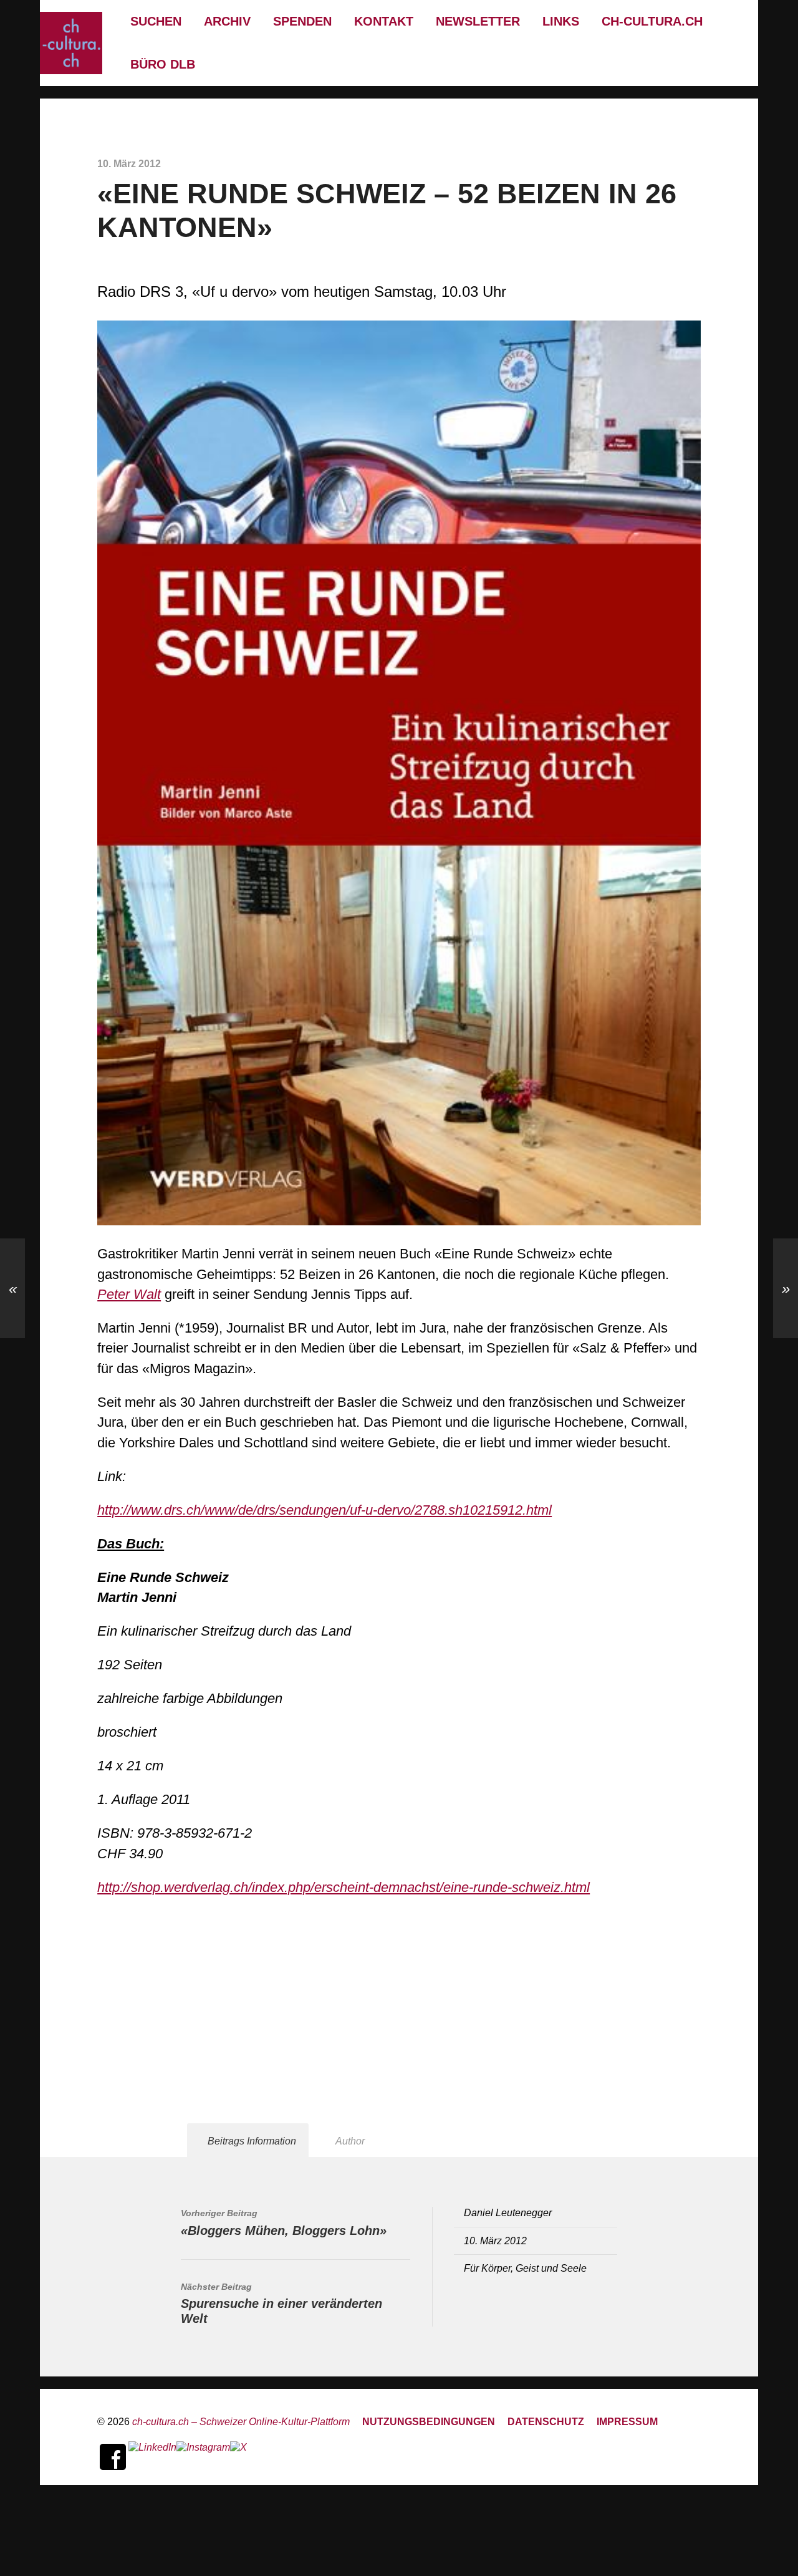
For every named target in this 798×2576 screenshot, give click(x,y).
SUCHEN (156, 21)
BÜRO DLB (163, 64)
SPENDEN (302, 21)
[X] (238, 2457)
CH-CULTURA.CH (652, 21)
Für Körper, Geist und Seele (525, 2268)
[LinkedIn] (152, 2457)
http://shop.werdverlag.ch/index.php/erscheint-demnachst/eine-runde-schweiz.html (344, 1887)
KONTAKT (384, 21)
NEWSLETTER (478, 21)
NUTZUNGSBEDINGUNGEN (429, 2421)
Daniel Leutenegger (508, 2212)
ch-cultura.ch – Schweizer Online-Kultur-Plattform (241, 2421)
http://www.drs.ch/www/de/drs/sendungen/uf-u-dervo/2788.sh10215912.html (324, 1510)
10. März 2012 (495, 2241)
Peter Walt (129, 1294)
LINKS (561, 21)
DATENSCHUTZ (546, 2421)
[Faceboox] (113, 2457)
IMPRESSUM (627, 2421)
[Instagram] (203, 2457)
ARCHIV (227, 21)
